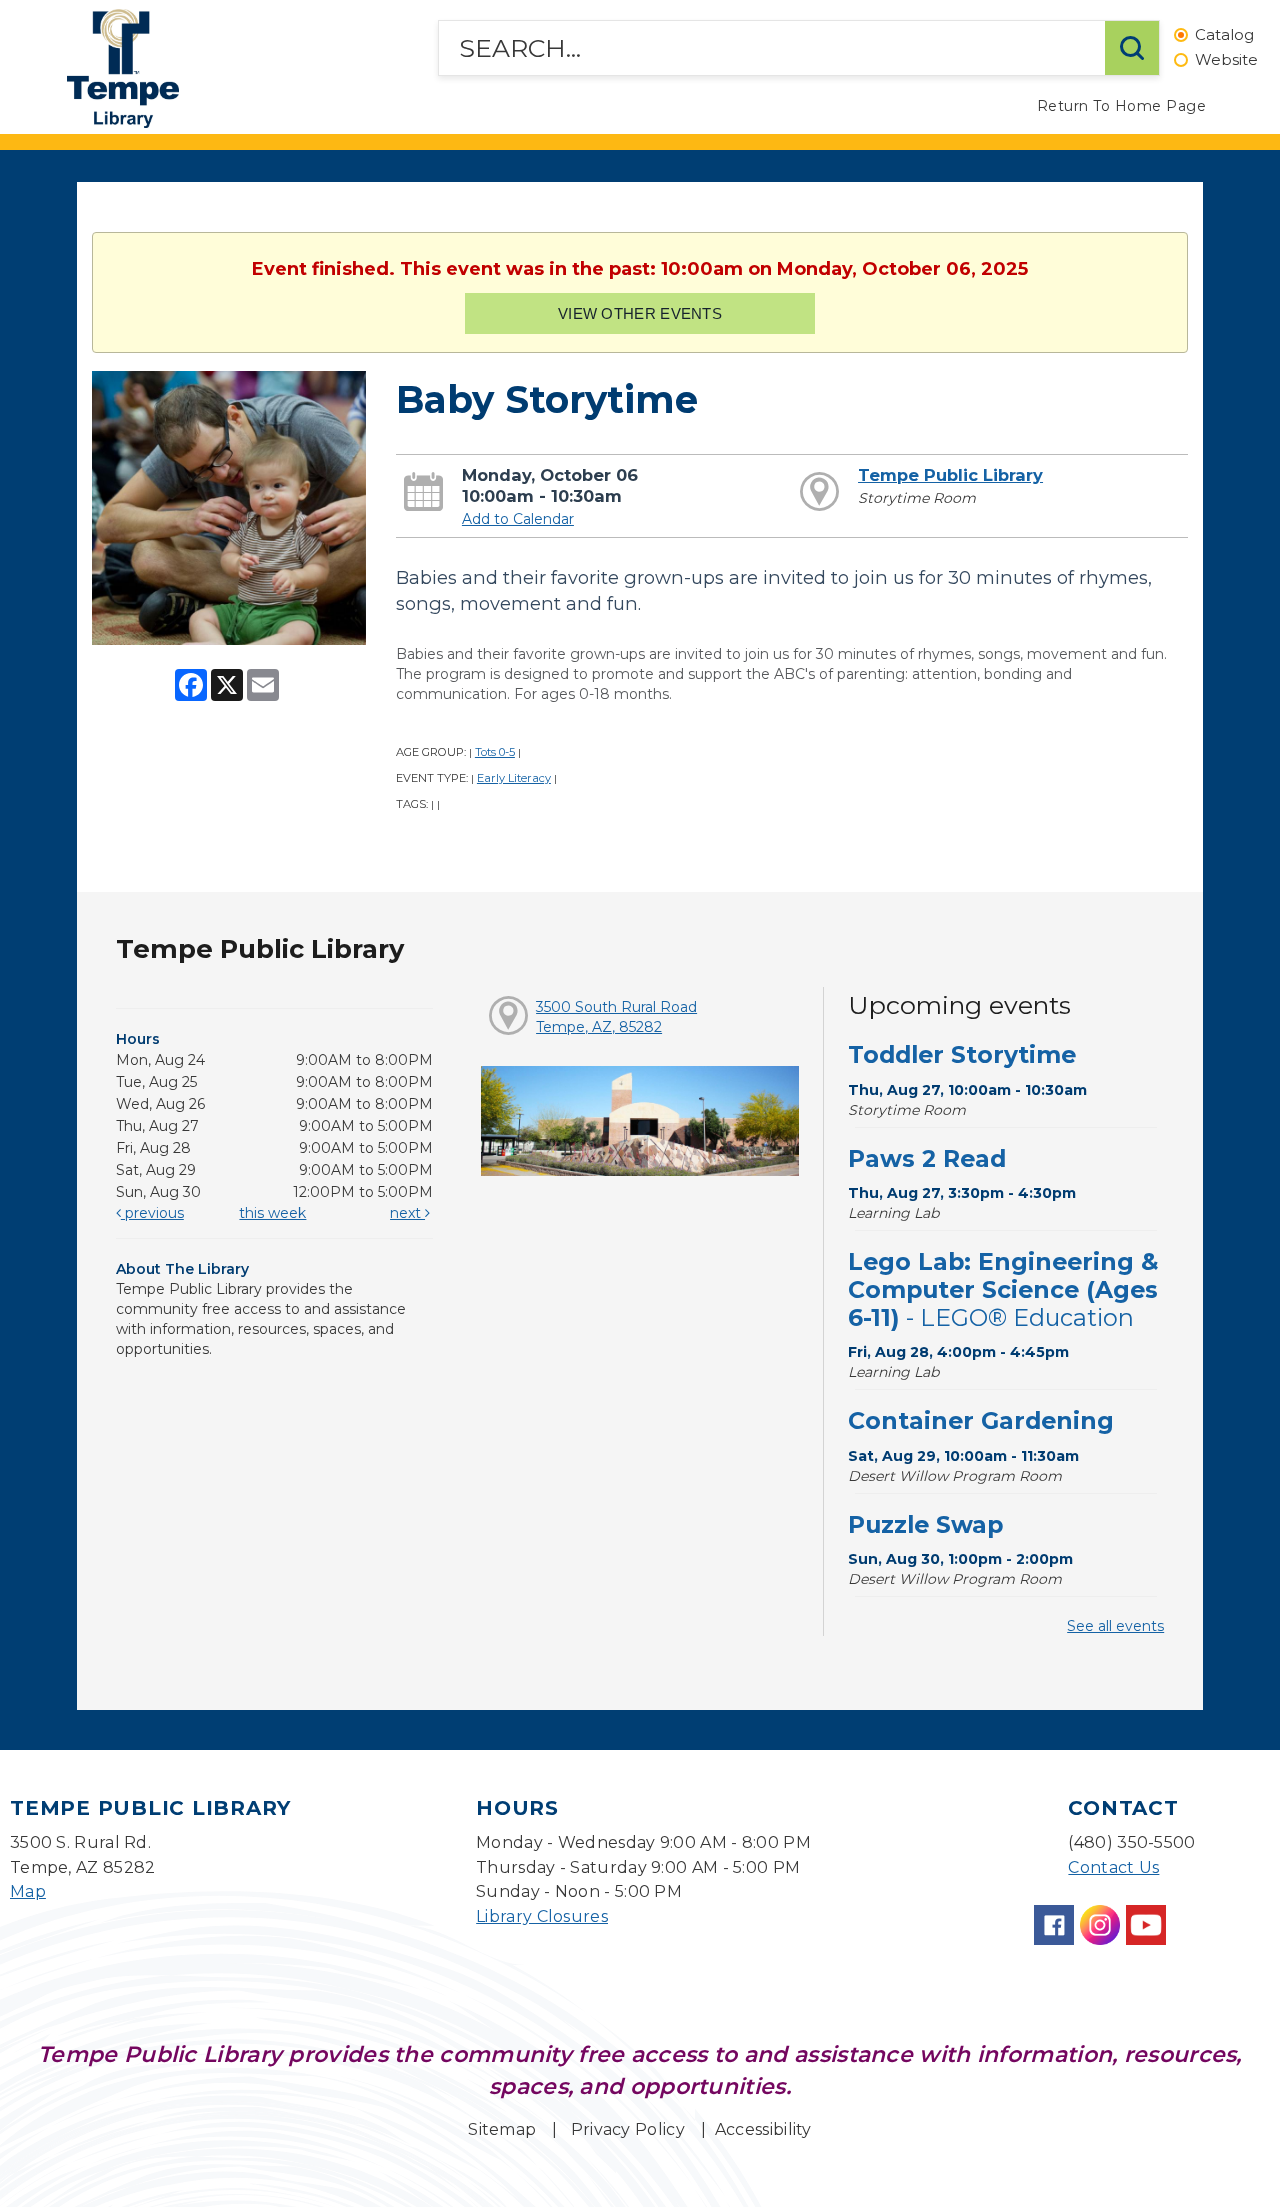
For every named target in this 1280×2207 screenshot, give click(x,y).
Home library (123, 68)
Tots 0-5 (495, 752)
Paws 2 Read (927, 1158)
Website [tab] (1226, 60)
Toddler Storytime (962, 1054)
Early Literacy (514, 778)
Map (28, 1891)
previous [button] (152, 1213)
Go (1132, 48)
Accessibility (763, 2129)
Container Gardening (981, 1420)
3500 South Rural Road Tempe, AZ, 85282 (616, 1017)
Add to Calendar (518, 519)
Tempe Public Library (950, 475)
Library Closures (542, 1916)
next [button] (407, 1213)
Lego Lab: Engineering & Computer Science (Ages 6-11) (1003, 1289)
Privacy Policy (628, 2129)
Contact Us (1113, 1867)
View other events (640, 313)
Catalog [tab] (1224, 35)
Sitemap (502, 2129)
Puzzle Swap (925, 1524)
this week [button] (272, 1213)
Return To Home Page (1122, 106)
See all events (1115, 1626)
